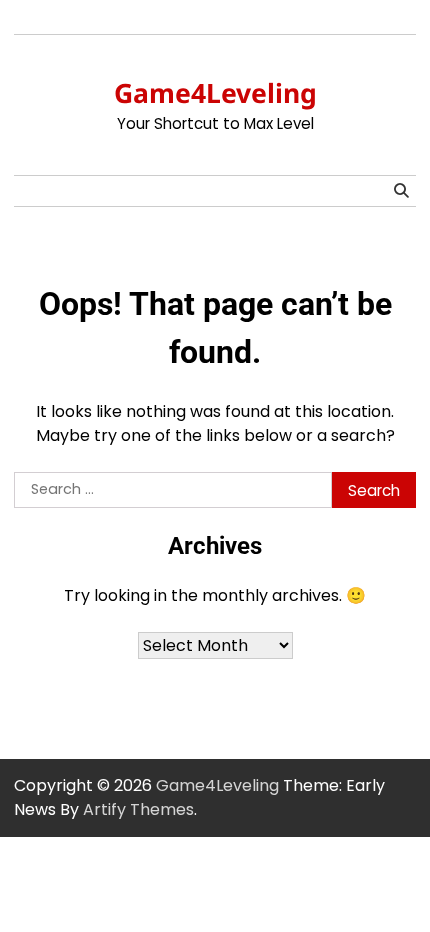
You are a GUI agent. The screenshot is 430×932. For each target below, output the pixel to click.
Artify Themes (138, 809)
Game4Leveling (215, 93)
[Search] (401, 191)
